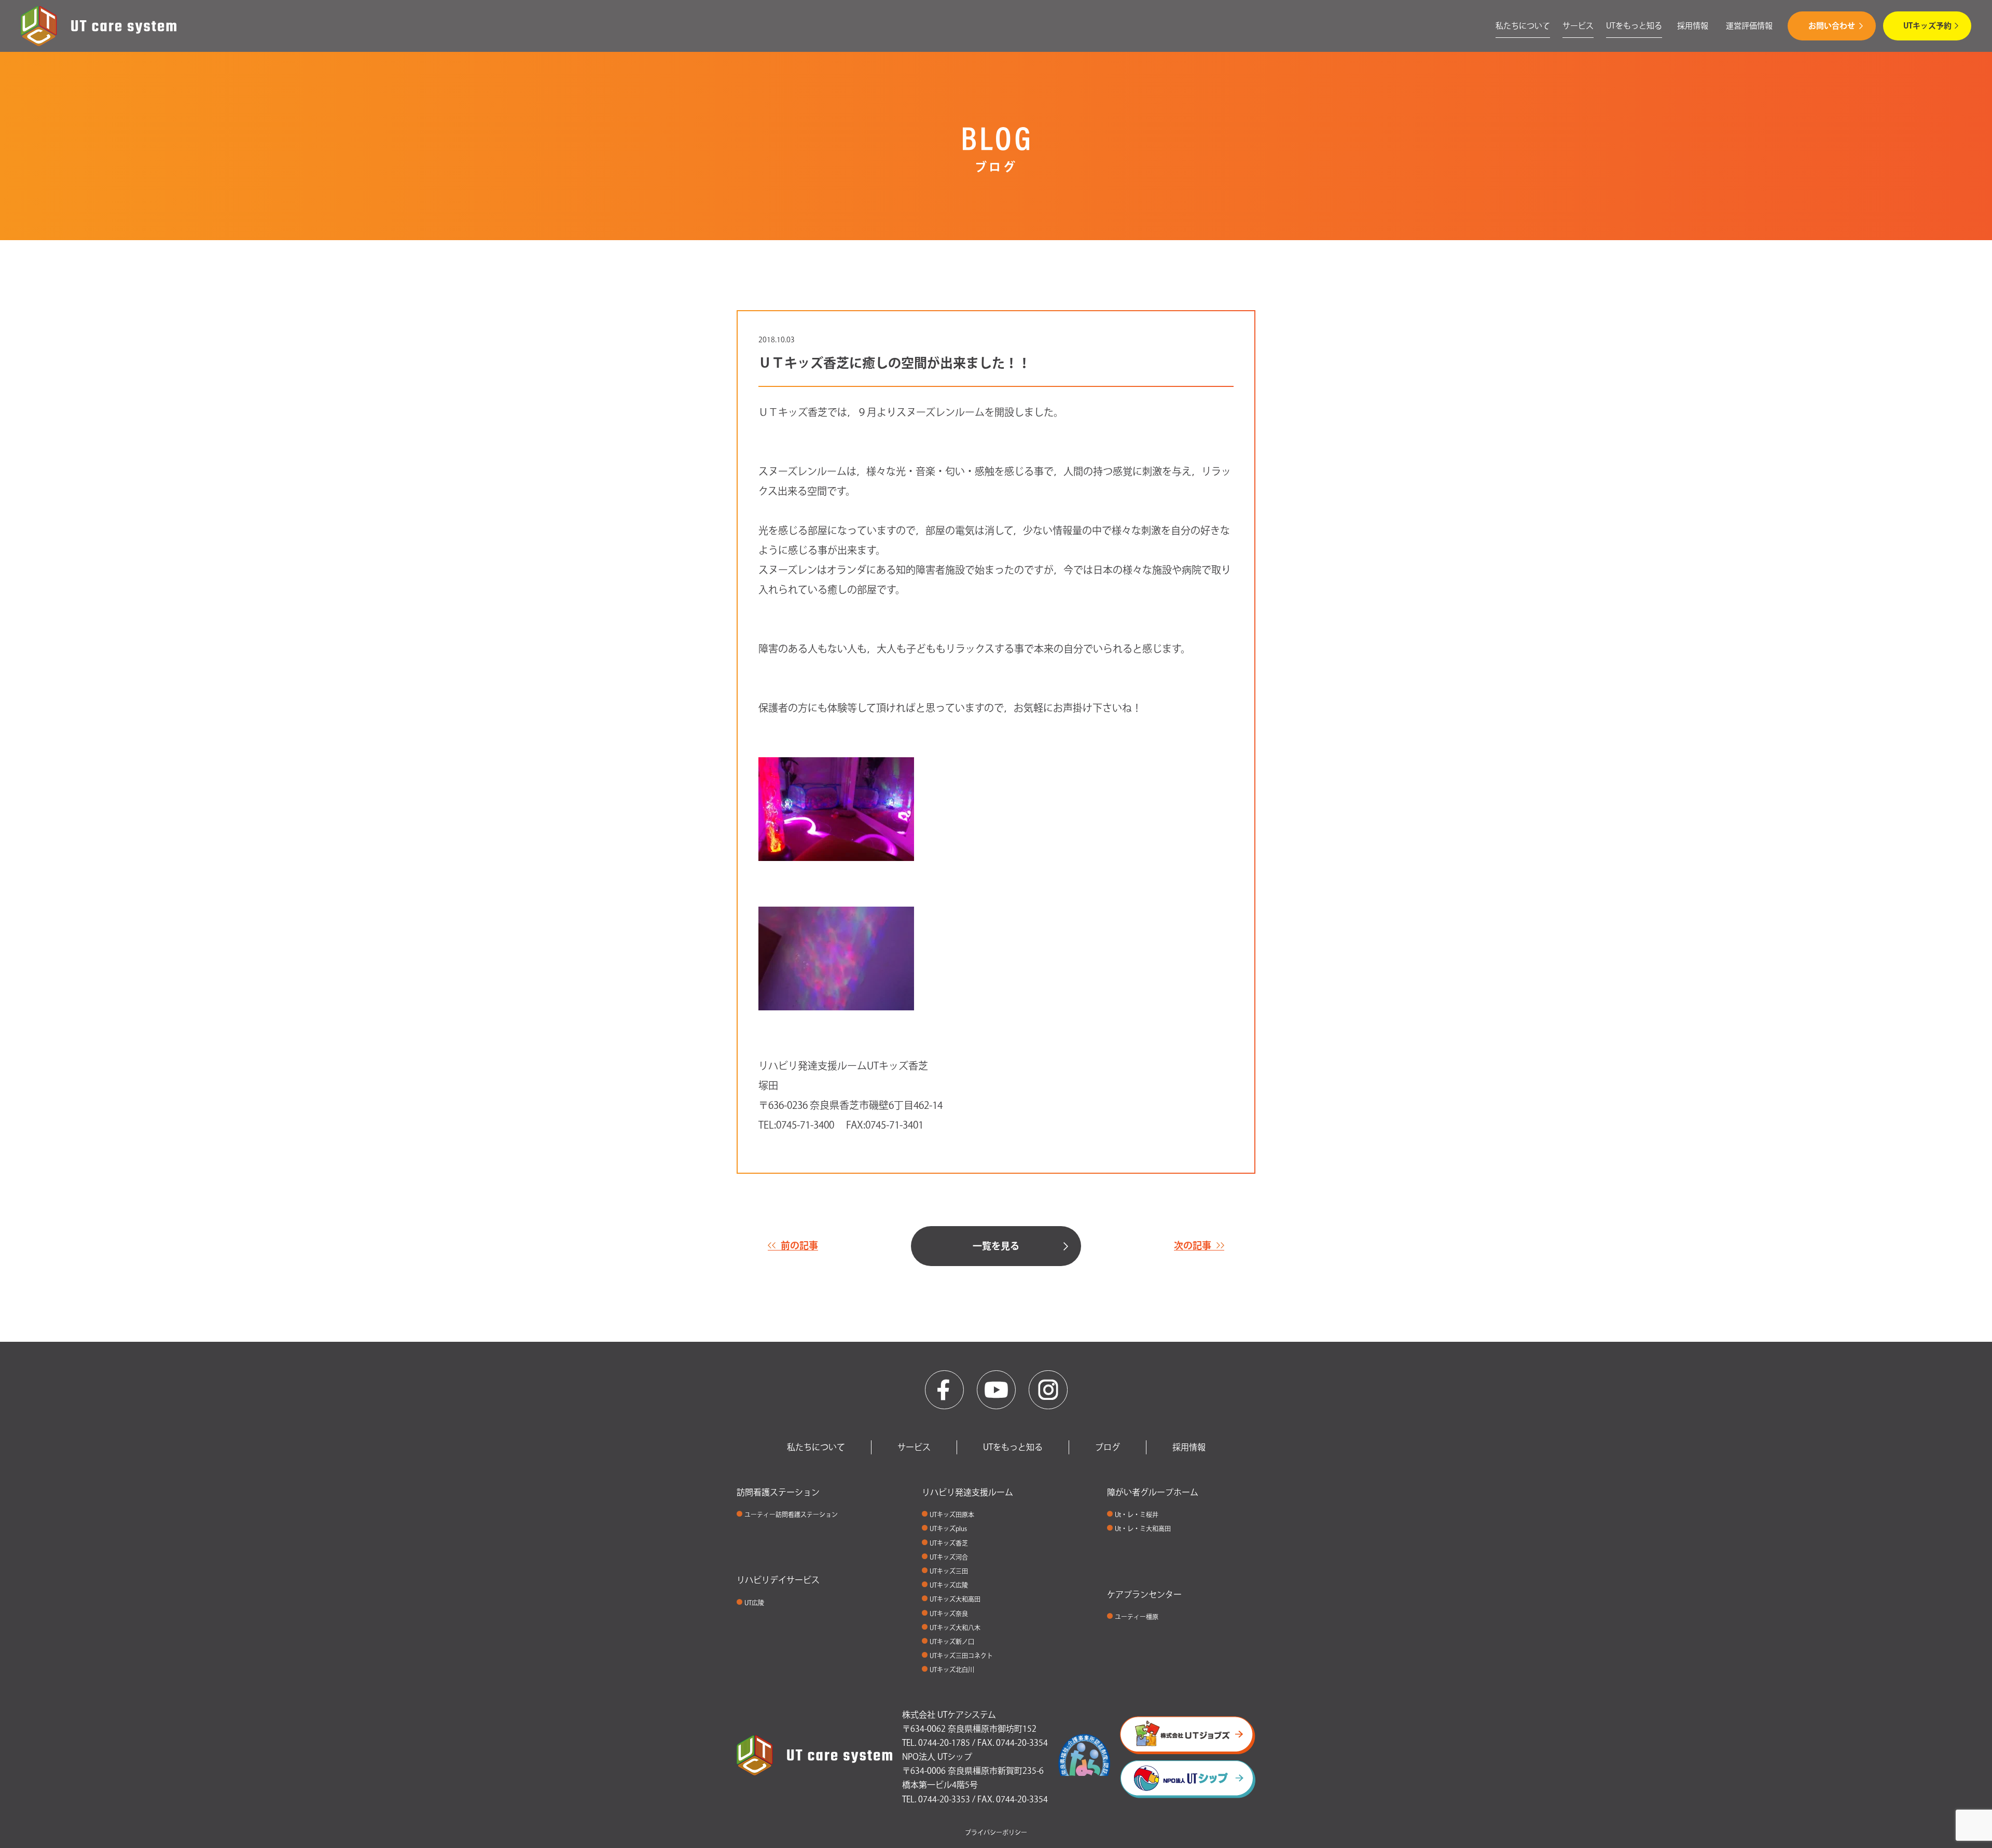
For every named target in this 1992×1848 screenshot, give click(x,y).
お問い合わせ (1832, 26)
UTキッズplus (948, 1529)
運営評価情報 (1749, 26)
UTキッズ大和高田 (955, 1599)
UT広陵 (754, 1603)
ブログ (1108, 1447)
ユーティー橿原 (1137, 1617)
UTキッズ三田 (949, 1571)
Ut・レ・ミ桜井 (1137, 1514)
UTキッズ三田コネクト (961, 1656)
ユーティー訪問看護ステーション (791, 1514)
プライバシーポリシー (996, 1832)
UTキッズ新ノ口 (952, 1642)
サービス (1578, 26)
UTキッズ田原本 (952, 1514)
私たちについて (1523, 26)
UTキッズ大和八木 (955, 1628)
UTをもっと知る (1634, 26)
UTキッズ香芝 (949, 1543)
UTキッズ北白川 (952, 1670)
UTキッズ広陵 (949, 1585)
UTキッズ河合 (949, 1557)
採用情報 (1693, 26)
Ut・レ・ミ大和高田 (1143, 1529)
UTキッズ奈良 (949, 1614)
